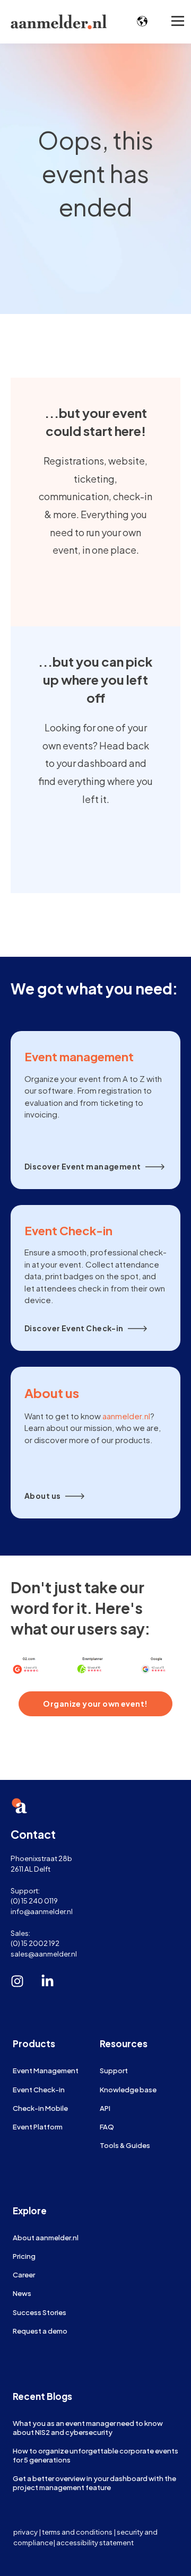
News (22, 2293)
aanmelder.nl (126, 1416)
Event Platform (38, 2127)
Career (24, 2274)
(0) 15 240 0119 (34, 1901)
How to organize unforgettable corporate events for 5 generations (95, 2455)
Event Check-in (39, 2089)
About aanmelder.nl (46, 2237)
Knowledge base (128, 2089)
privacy (25, 2532)
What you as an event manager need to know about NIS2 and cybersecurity (88, 2427)
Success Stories (40, 2312)
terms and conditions (77, 2532)
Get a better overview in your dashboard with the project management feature (94, 2483)
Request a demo (40, 2331)
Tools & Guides (125, 2145)
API (105, 2108)
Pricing (24, 2256)
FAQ (107, 2127)
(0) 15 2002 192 (35, 1943)
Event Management (46, 2070)
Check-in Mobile (40, 2108)
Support (114, 2070)
